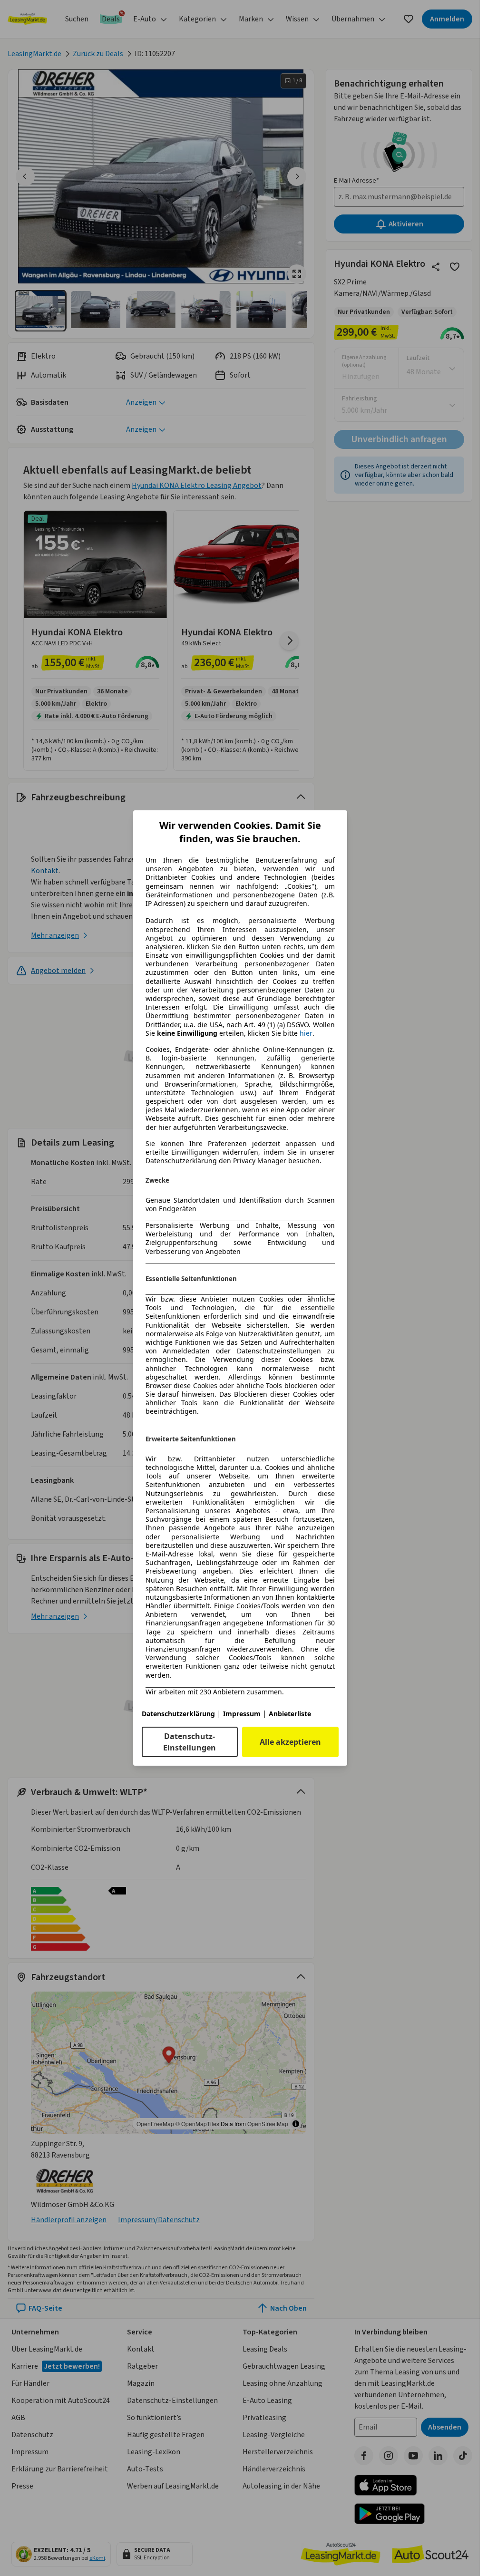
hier (306, 1033)
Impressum (242, 1714)
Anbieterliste (290, 1714)
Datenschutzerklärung (178, 1714)
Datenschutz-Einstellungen (190, 1742)
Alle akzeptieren (290, 1742)
